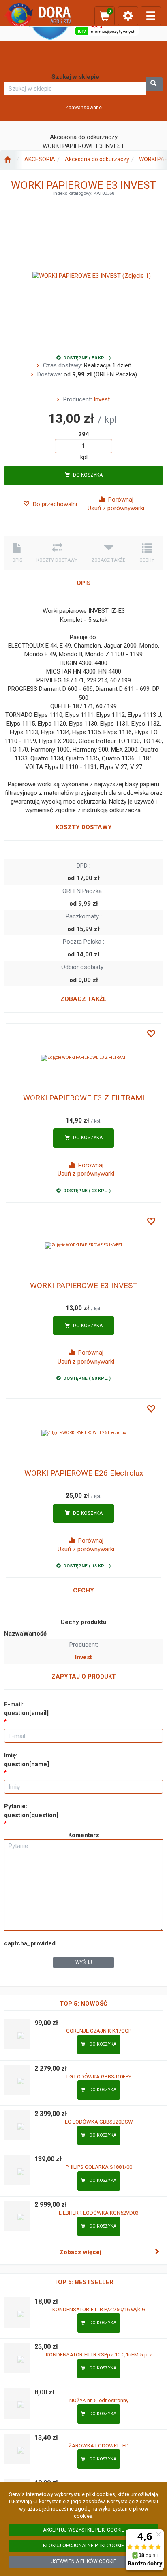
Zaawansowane (83, 107)
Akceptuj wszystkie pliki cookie (84, 2530)
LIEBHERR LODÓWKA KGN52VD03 (99, 2213)
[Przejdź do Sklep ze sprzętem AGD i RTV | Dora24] (7, 160)
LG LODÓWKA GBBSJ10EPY (99, 2077)
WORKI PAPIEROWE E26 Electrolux (84, 1473)
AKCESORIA (40, 159)
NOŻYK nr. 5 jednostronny (99, 2400)
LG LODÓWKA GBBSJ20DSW (99, 2122)
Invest (102, 399)
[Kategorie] (151, 16)
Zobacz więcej (80, 2252)
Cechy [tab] (147, 560)
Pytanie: (31, 1811)
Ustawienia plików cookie (83, 2561)
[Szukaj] (154, 84)
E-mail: (26, 1709)
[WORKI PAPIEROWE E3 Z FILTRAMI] (83, 1058)
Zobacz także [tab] (108, 560)
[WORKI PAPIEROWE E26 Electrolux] (83, 1433)
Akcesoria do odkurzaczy (97, 159)
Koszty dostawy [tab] (57, 560)
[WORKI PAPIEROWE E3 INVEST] (83, 1246)
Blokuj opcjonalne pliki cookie (83, 2546)
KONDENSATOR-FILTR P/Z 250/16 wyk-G (99, 2309)
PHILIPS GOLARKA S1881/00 (99, 2167)
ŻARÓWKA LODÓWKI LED (99, 2446)
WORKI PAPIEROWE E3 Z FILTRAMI (84, 1098)
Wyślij (84, 1962)
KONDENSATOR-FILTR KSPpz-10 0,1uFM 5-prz (99, 2355)
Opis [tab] (17, 560)
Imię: (27, 1760)
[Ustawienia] (128, 16)
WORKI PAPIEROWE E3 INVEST (84, 1285)
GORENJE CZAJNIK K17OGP (99, 2031)
